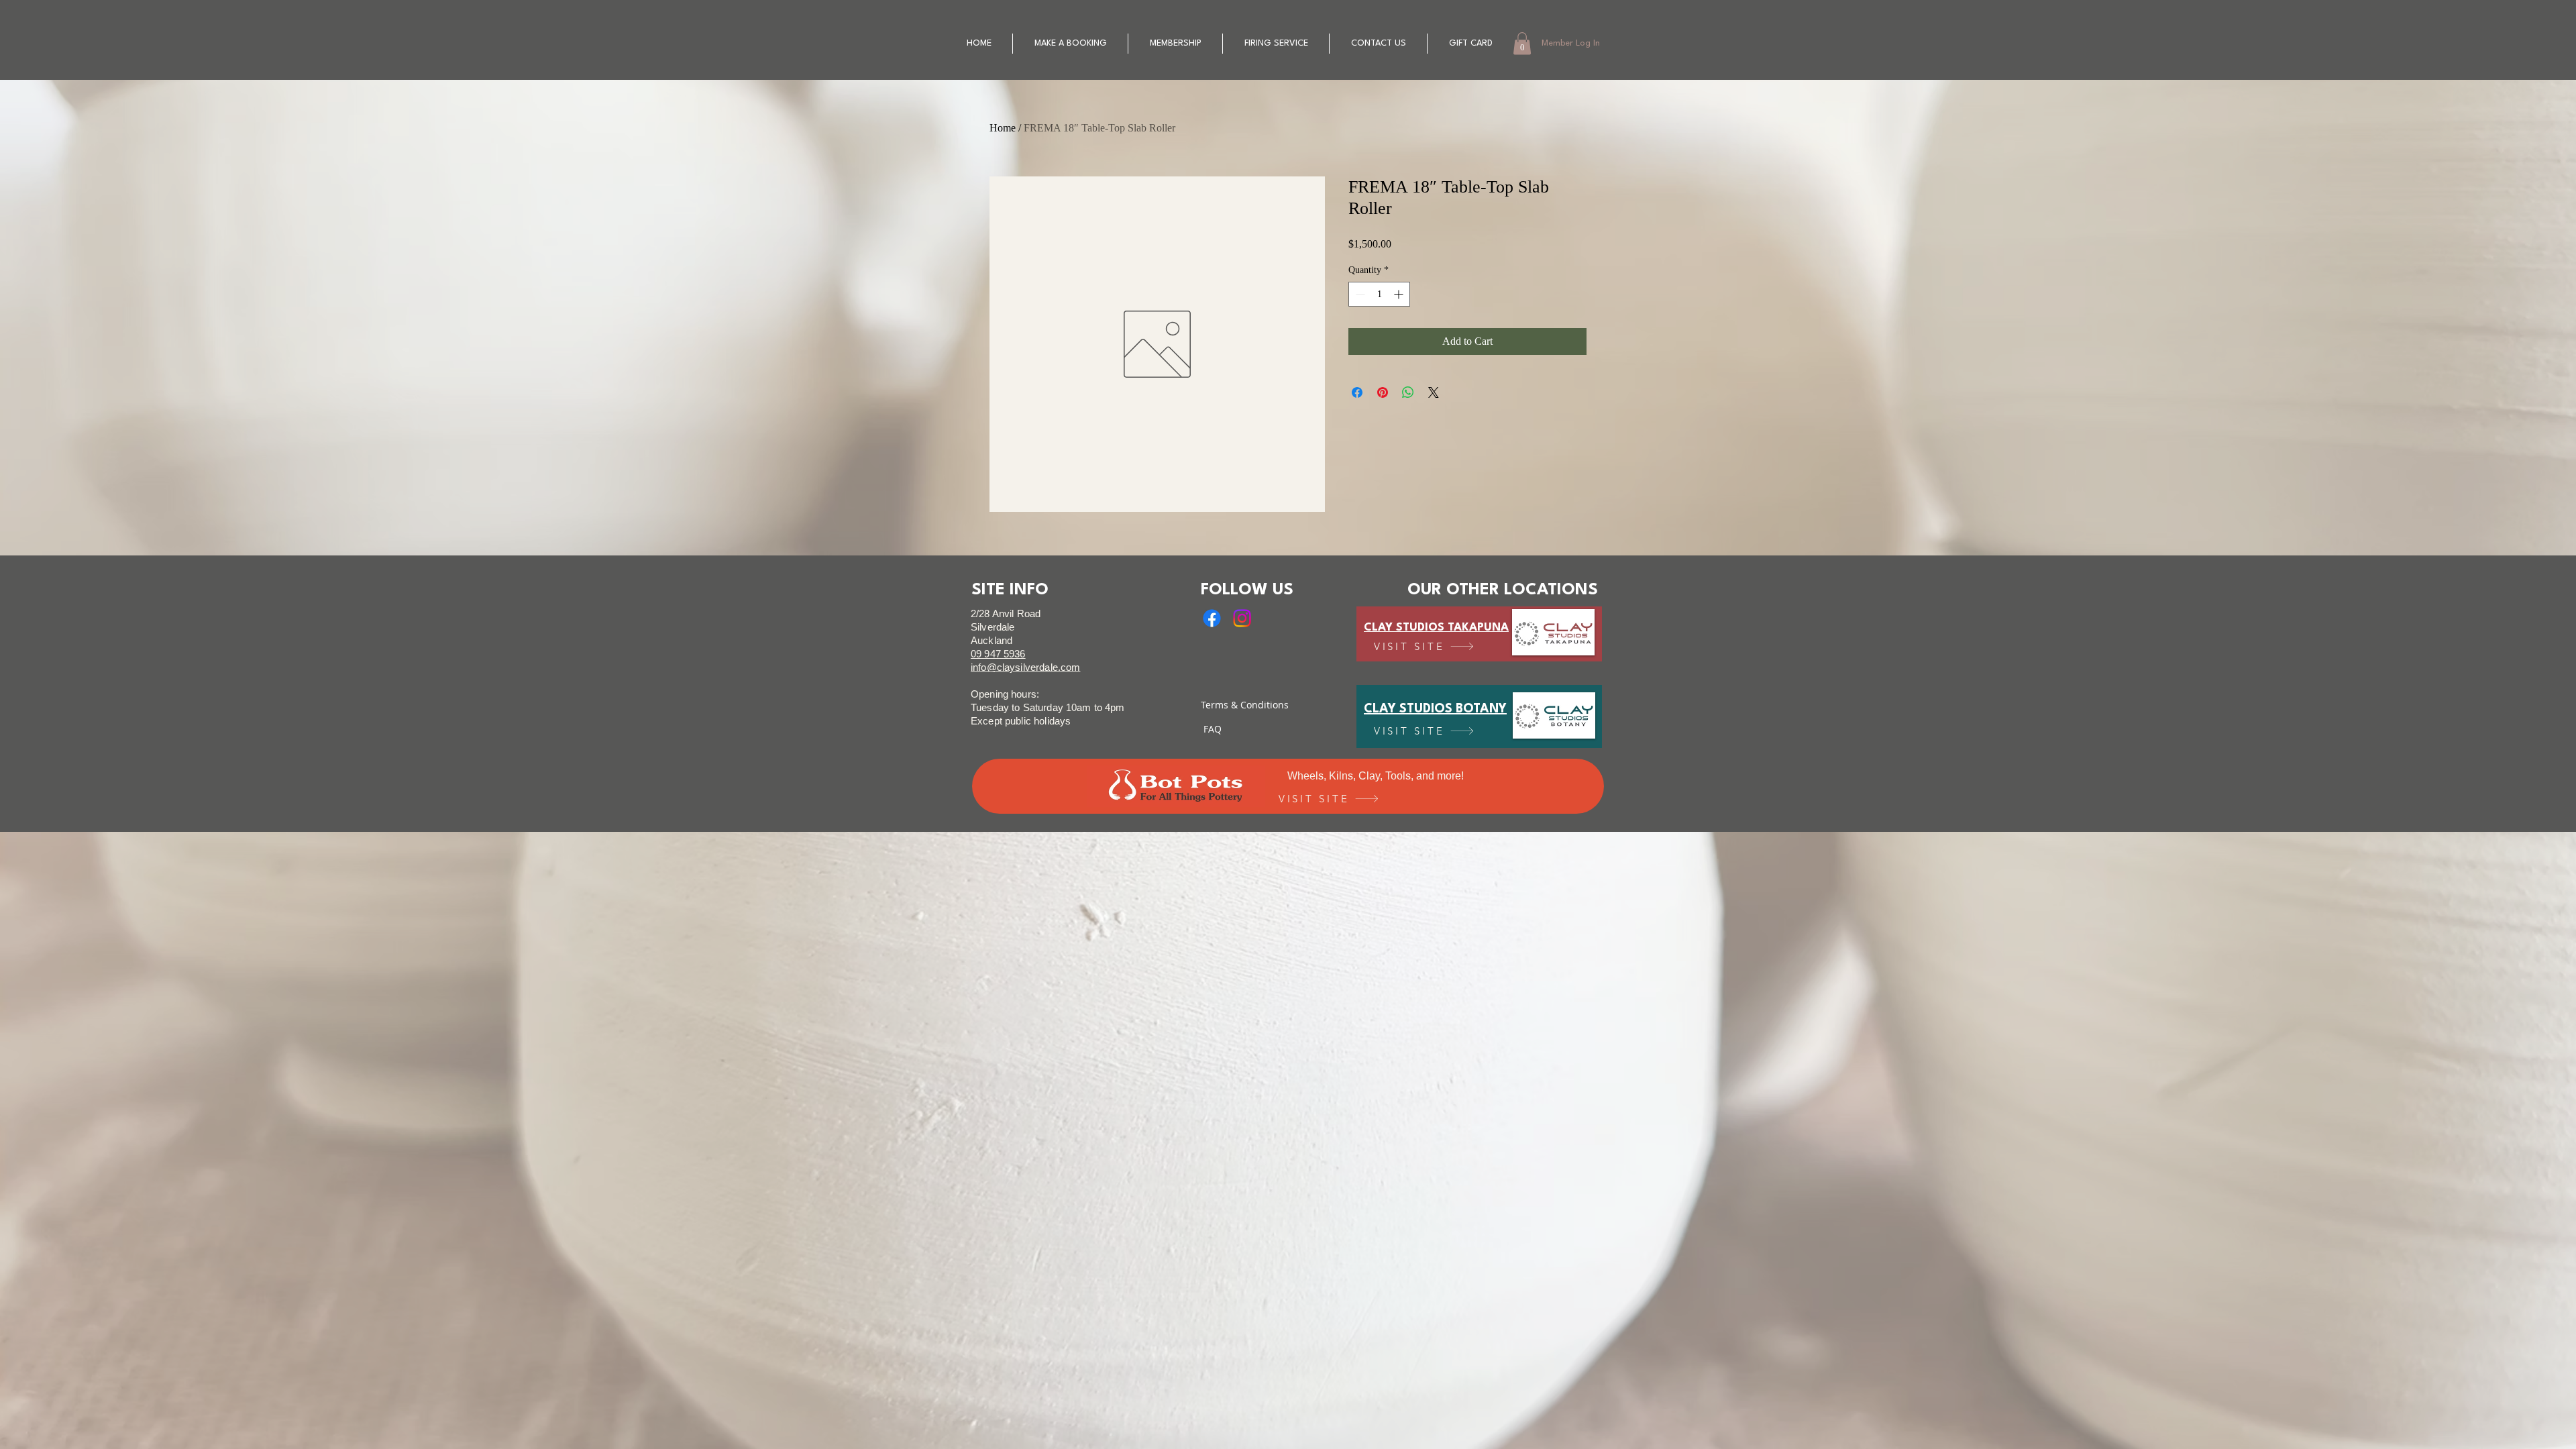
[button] (1522, 43)
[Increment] (1400, 294)
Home (1003, 128)
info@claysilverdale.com (1025, 667)
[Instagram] (1242, 618)
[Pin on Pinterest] (1383, 392)
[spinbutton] (1379, 294)
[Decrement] (1359, 294)
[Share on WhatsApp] (1408, 392)
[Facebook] (1212, 618)
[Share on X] (1434, 392)
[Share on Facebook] (1357, 392)
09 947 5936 (998, 654)
